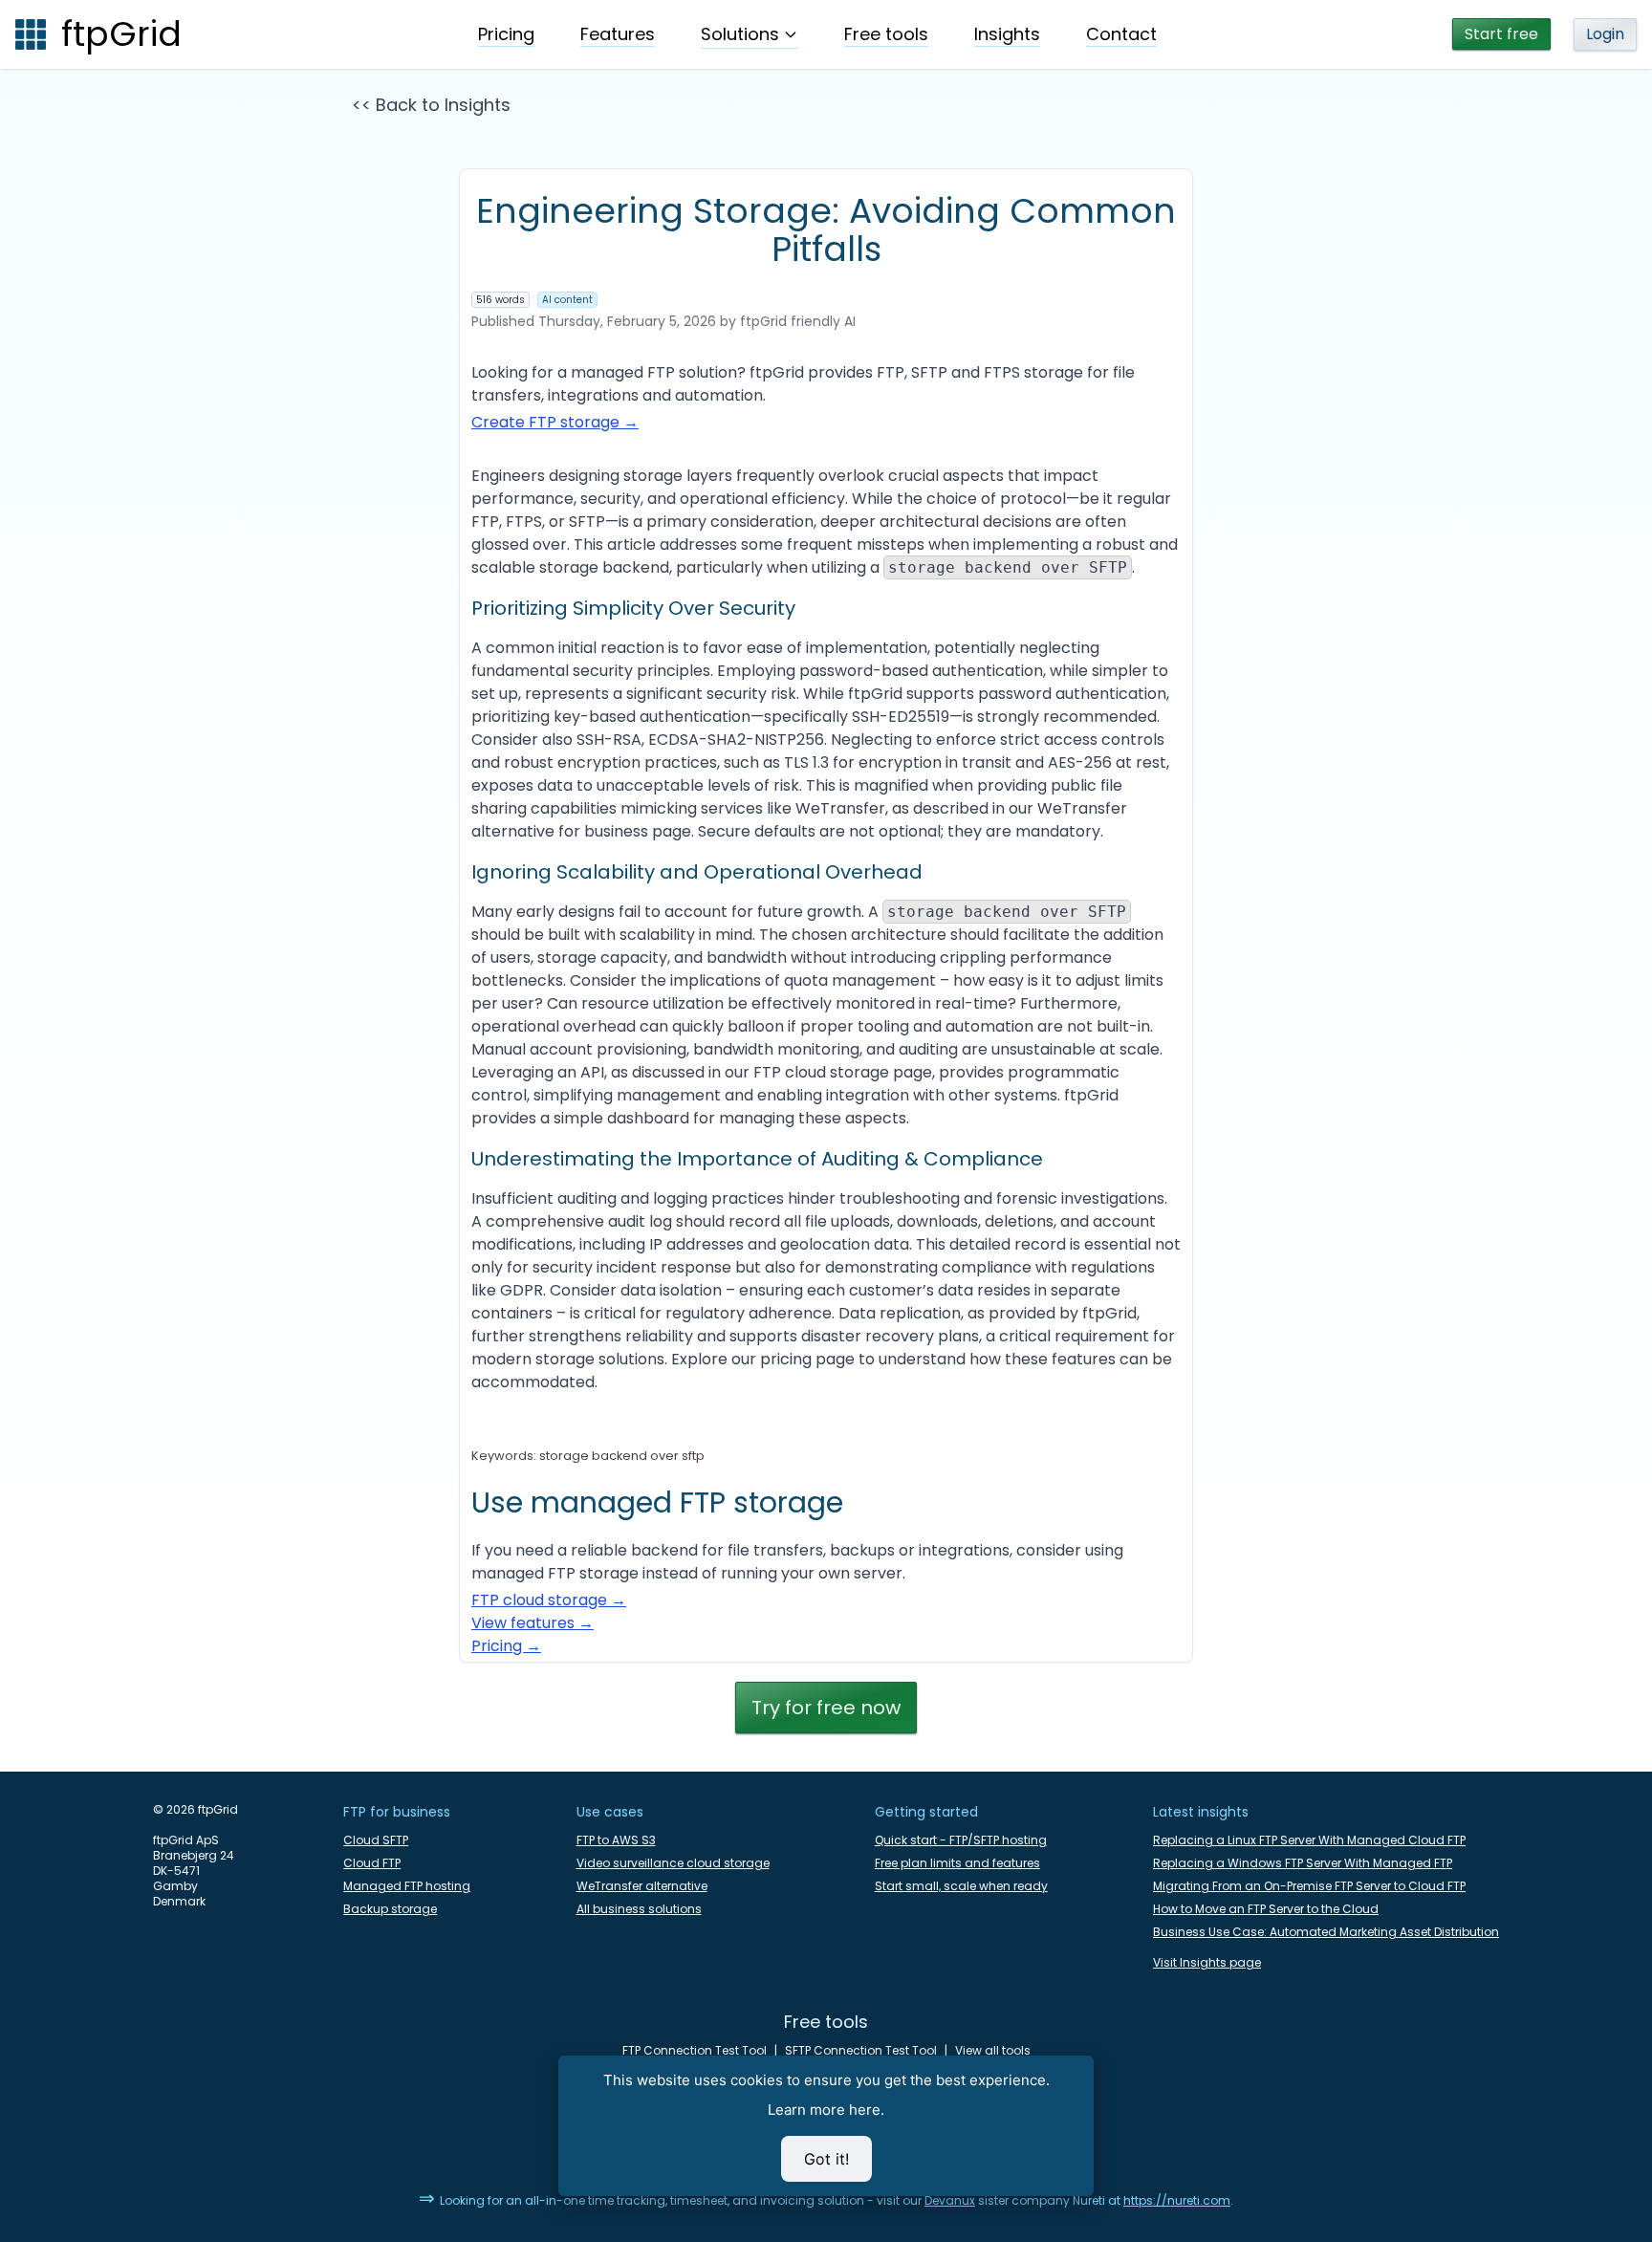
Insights (1007, 34)
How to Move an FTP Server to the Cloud (1266, 1909)
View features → (533, 1623)
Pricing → (506, 1646)
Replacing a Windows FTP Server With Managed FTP (1303, 1863)
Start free (1501, 34)
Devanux (950, 2200)
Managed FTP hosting (407, 1886)
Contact (1121, 34)
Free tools (886, 34)
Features (618, 34)
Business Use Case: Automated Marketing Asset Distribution (1326, 1932)
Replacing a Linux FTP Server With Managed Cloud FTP (1309, 1840)
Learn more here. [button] (826, 2110)
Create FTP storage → (555, 422)
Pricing (506, 34)
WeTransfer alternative (642, 1886)
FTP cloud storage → (549, 1600)
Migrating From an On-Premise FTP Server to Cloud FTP (1309, 1886)
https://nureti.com (1177, 2200)
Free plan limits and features (957, 1863)
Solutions (740, 34)
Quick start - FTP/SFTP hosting (961, 1840)
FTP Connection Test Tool (695, 2051)
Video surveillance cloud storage (673, 1863)
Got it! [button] (826, 2159)
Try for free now (826, 1708)
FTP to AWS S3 (616, 1840)
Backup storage (390, 1909)
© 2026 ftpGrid (196, 1810)
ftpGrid (121, 34)
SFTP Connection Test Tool (861, 2051)
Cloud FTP (372, 1863)
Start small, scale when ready (961, 1886)
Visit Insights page (1207, 1963)
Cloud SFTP (376, 1840)
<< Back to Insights (431, 105)
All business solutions (639, 1909)
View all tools (993, 2051)
